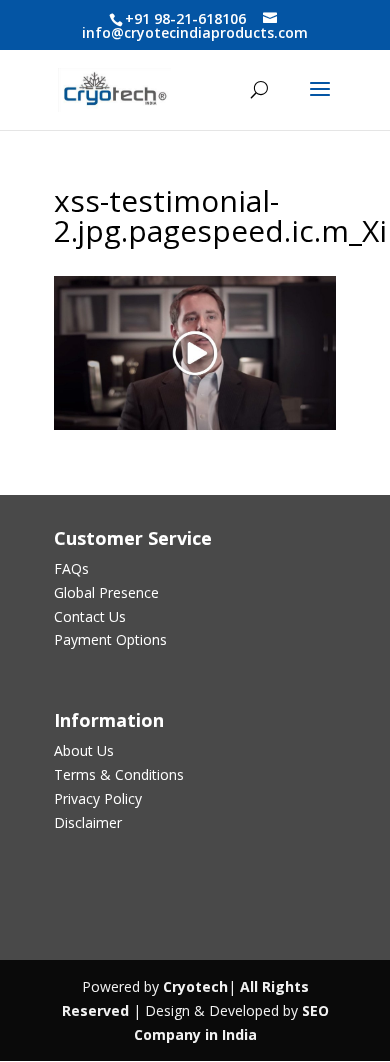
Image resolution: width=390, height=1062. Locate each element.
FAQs (71, 568)
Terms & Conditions (119, 774)
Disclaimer (88, 822)
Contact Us (90, 616)
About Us (84, 750)
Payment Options (110, 639)
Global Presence (106, 592)
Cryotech (195, 986)
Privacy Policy (98, 798)
